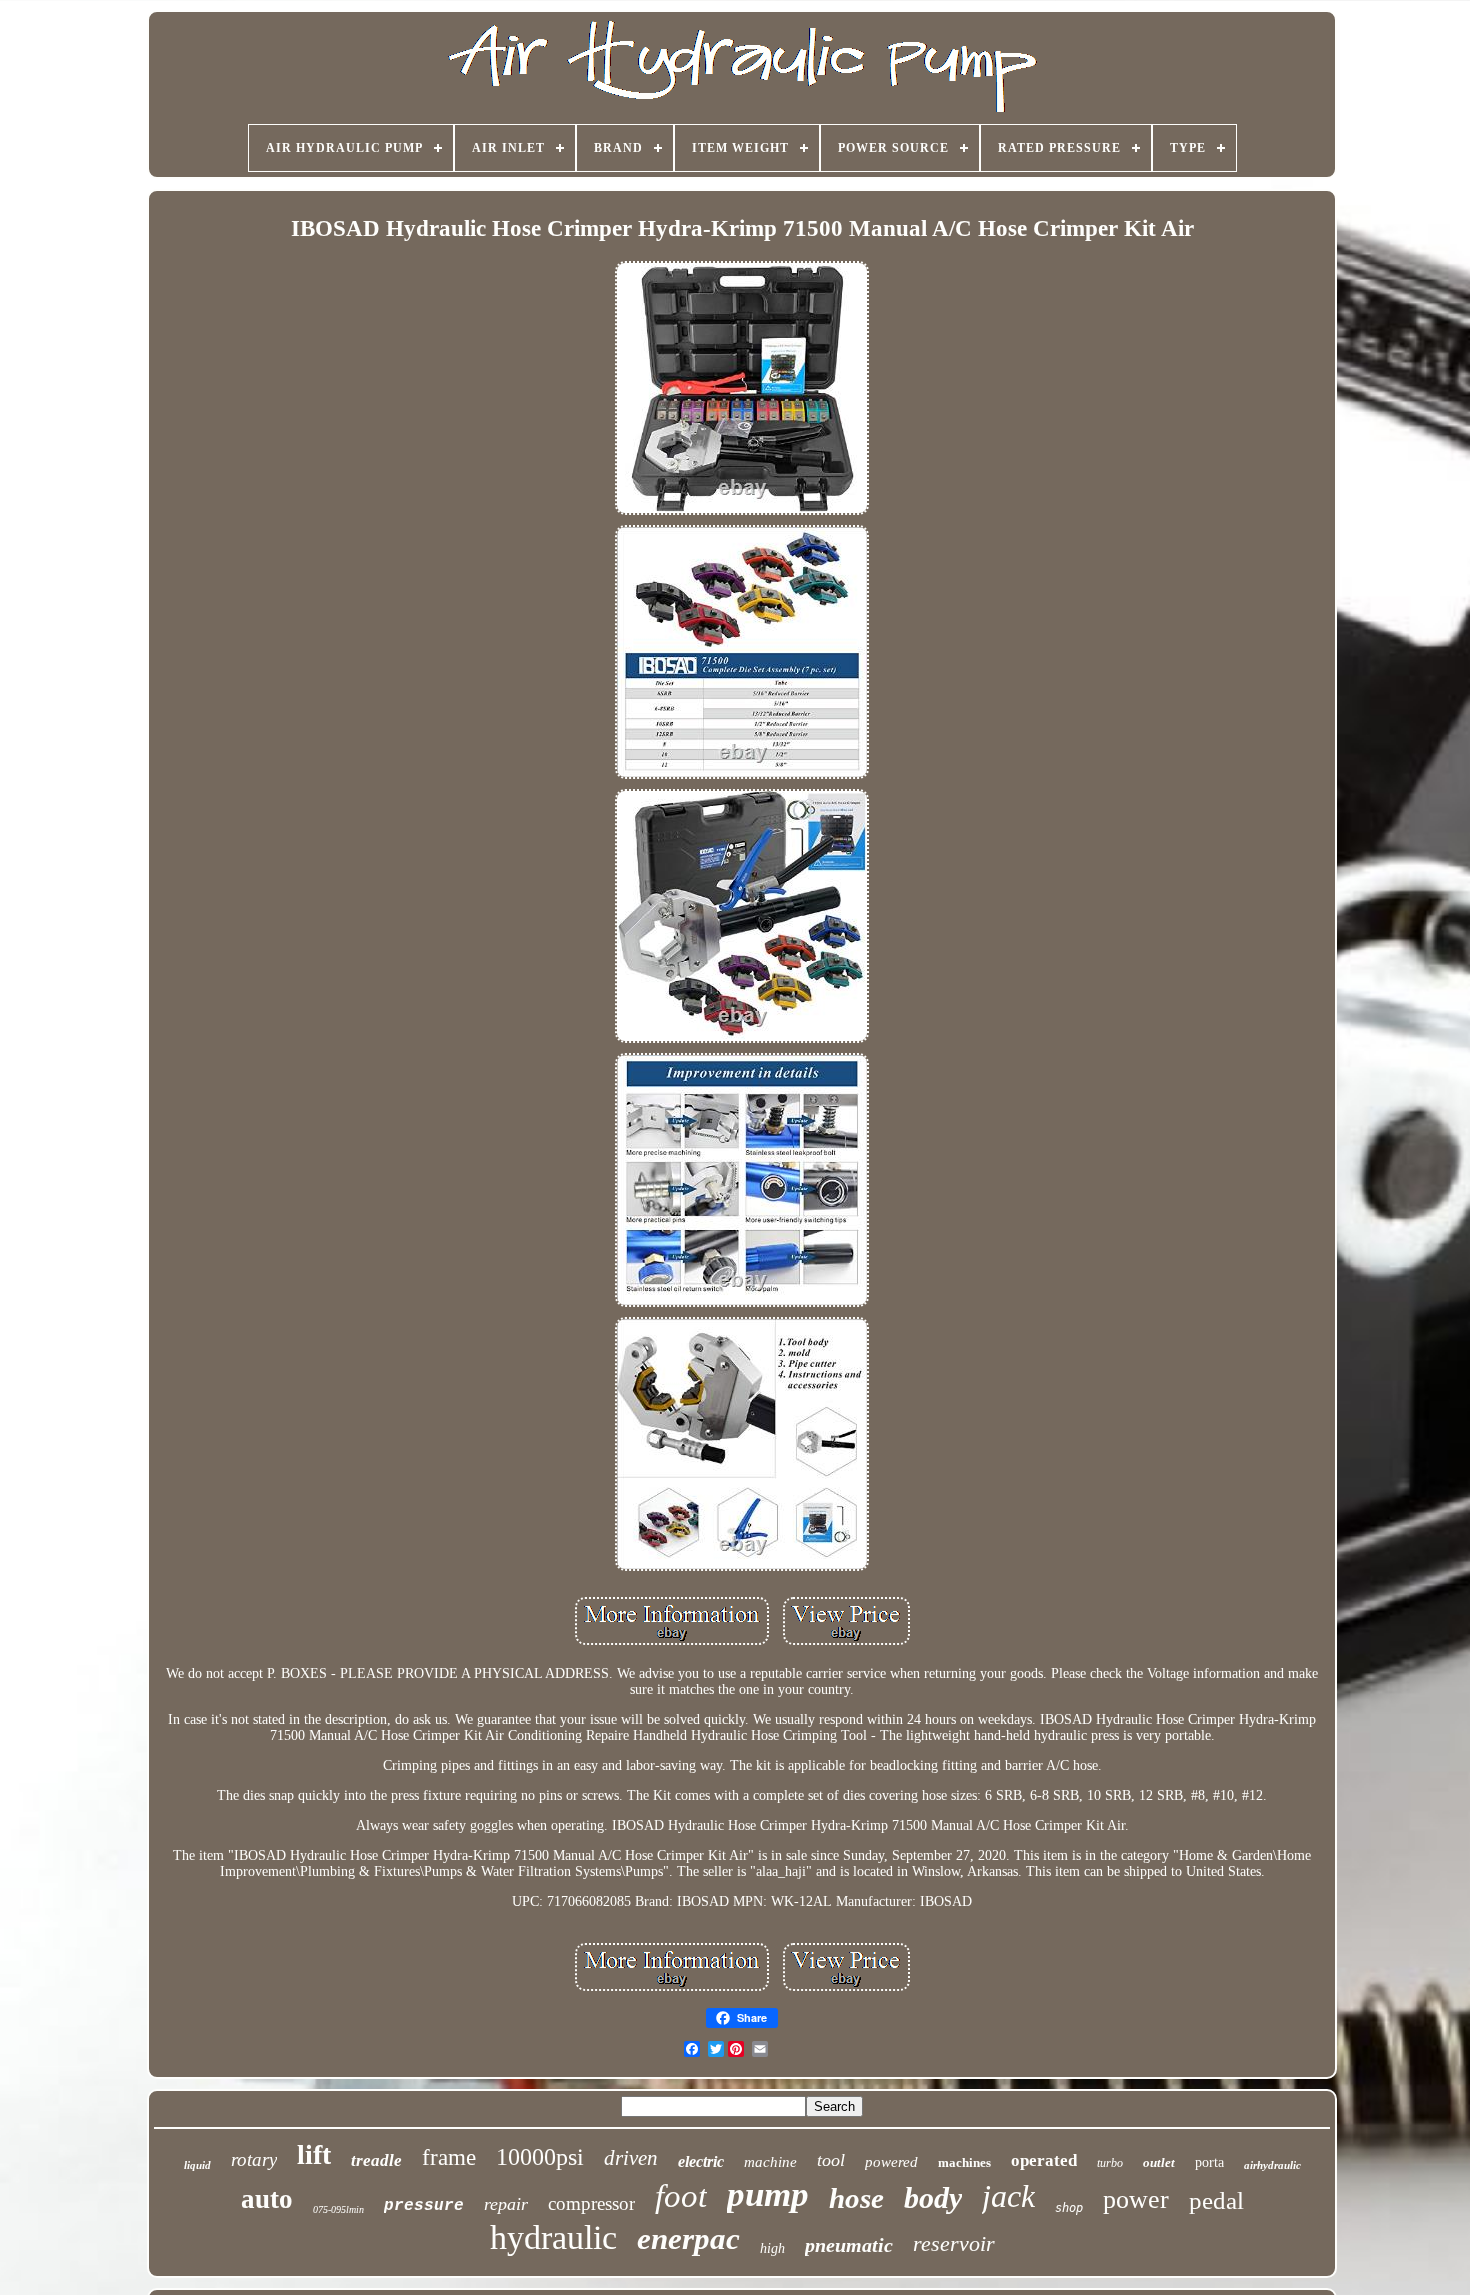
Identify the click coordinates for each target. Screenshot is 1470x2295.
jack (1008, 2196)
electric (701, 2161)
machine (770, 2162)
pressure (424, 2206)
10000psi (540, 2157)
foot (681, 2196)
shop (1069, 2208)
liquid (197, 2165)
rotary (254, 2159)
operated (1044, 2160)
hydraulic (553, 2237)
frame (449, 2157)
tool (831, 2160)
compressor (591, 2203)
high (772, 2248)
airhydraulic (1272, 2165)
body (933, 2197)
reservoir (954, 2243)
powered (891, 2162)
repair (506, 2204)
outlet (1159, 2162)
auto (267, 2199)
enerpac (688, 2238)
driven (631, 2158)
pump (768, 2194)
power (1136, 2199)
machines (964, 2162)
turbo (1110, 2163)
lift (314, 2154)
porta (1209, 2162)
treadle (376, 2160)
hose (856, 2198)
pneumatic (849, 2245)
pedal (1216, 2200)
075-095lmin (338, 2209)
